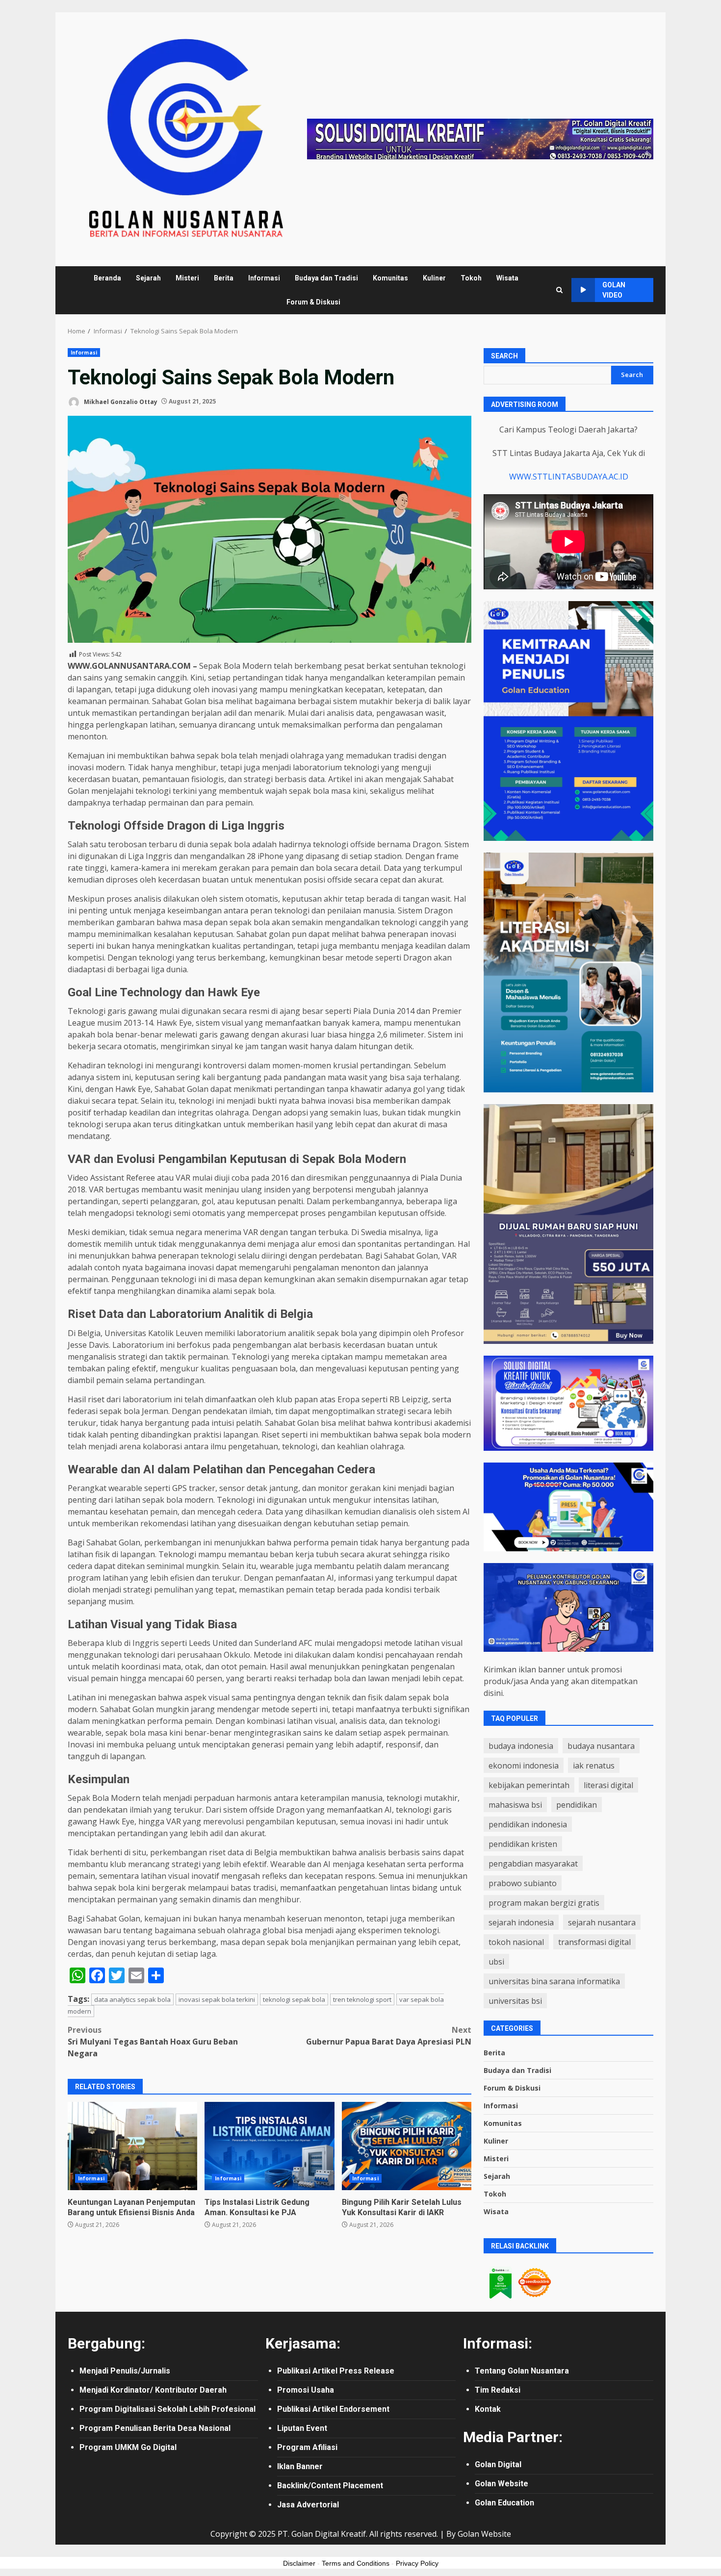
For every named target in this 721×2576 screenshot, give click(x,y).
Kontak (488, 2409)
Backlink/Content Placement (330, 2486)
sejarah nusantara (602, 1922)
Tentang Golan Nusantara (522, 2371)
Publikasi (295, 2371)
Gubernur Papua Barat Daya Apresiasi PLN (389, 2036)
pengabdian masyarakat (533, 1864)
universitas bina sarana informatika (554, 1981)
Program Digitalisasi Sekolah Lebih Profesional (167, 2409)
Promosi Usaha (306, 2390)
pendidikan (577, 1805)
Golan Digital (498, 2464)
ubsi (496, 1962)
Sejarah (148, 278)
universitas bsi (515, 2001)
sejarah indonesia (521, 1922)
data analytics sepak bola (132, 1999)
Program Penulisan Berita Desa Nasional (155, 2428)
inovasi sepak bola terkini (217, 1999)
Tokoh (471, 278)
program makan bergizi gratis (544, 1903)
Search (504, 356)
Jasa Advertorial (308, 2505)
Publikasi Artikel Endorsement (333, 2409)
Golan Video (614, 290)
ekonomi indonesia (524, 1766)
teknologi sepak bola (294, 1999)
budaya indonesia (521, 1746)
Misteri (187, 278)
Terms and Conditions (356, 2563)
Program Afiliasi (307, 2447)
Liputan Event (302, 2428)
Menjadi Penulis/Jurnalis (125, 2371)
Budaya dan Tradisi (326, 278)
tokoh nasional (516, 1942)
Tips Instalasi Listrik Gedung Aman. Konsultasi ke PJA (269, 2146)
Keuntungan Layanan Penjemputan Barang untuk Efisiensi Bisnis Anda (132, 2146)
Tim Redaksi (498, 2390)
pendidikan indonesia (528, 1824)
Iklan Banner (300, 2466)
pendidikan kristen (523, 1844)
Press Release (367, 2371)
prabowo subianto (523, 1883)
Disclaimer (299, 2563)
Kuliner (434, 278)
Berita (224, 278)
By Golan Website (479, 2534)
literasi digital (608, 1785)
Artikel (326, 2371)
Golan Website (502, 2484)
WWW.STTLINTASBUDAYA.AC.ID (569, 477)
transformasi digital (594, 1942)
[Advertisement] (480, 138)
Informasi (264, 278)
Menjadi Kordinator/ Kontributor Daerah (153, 2390)
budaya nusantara (601, 1746)
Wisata (507, 278)
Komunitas (390, 278)
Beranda (107, 278)
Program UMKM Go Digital (128, 2447)
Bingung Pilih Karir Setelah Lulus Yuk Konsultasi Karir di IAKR (407, 2146)
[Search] (559, 290)
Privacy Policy (417, 2563)
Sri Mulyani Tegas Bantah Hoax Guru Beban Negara (153, 2042)
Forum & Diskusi (313, 302)
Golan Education (504, 2503)
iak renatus (594, 1766)
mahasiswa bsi (515, 1805)
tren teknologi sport (362, 1999)
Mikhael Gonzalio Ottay (120, 401)
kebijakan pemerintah (529, 1785)
